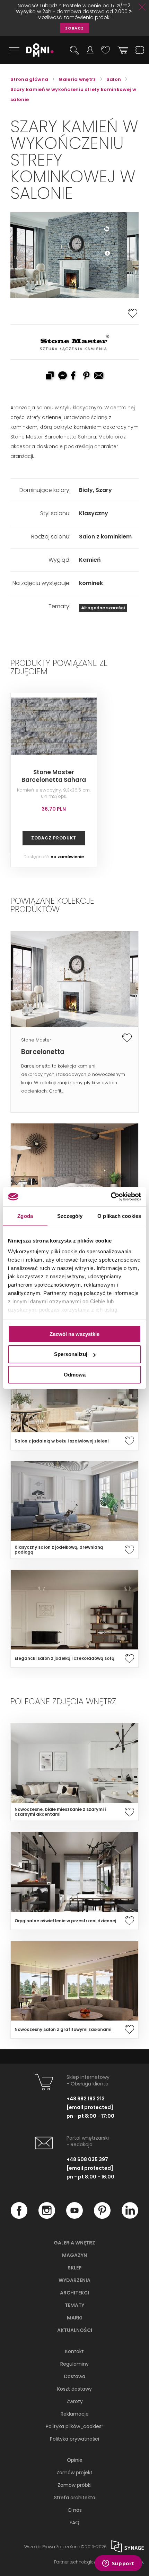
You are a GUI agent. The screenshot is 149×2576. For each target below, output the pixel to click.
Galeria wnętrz (74, 2243)
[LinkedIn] (130, 2217)
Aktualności (75, 2330)
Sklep (75, 2268)
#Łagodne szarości (103, 608)
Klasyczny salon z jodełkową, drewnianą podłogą (59, 1550)
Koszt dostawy (74, 2389)
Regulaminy (74, 2364)
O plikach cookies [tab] (119, 1216)
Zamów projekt (74, 2473)
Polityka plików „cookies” (74, 2426)
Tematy (74, 2305)
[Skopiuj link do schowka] (50, 376)
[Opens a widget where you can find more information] (118, 2564)
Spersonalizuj (71, 1354)
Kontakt (74, 2351)
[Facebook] (19, 2217)
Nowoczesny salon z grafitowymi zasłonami (63, 2030)
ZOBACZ (74, 28)
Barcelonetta (43, 1052)
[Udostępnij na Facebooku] (74, 376)
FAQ (74, 2523)
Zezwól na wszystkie (74, 1334)
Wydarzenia (74, 2280)
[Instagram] (47, 2217)
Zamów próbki (74, 2485)
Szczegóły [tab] (70, 1216)
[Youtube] (74, 2217)
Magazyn (74, 2255)
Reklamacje (75, 2414)
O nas (75, 2510)
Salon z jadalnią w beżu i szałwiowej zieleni (62, 1441)
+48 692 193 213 (86, 2099)
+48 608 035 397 (87, 2159)
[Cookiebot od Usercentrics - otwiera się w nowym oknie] (111, 1197)
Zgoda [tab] (25, 1216)
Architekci (74, 2293)
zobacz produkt (54, 838)
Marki (75, 2318)
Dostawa (75, 2376)
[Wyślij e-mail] (99, 376)
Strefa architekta (75, 2498)
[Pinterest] (102, 2217)
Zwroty (75, 2401)
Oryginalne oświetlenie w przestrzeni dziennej (65, 1921)
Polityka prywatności (74, 2439)
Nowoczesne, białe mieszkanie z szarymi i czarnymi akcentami (60, 1812)
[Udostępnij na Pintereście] (87, 376)
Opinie (75, 2460)
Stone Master (36, 1040)
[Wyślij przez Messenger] (62, 376)
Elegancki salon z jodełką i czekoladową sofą (64, 1658)
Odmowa (75, 1375)
